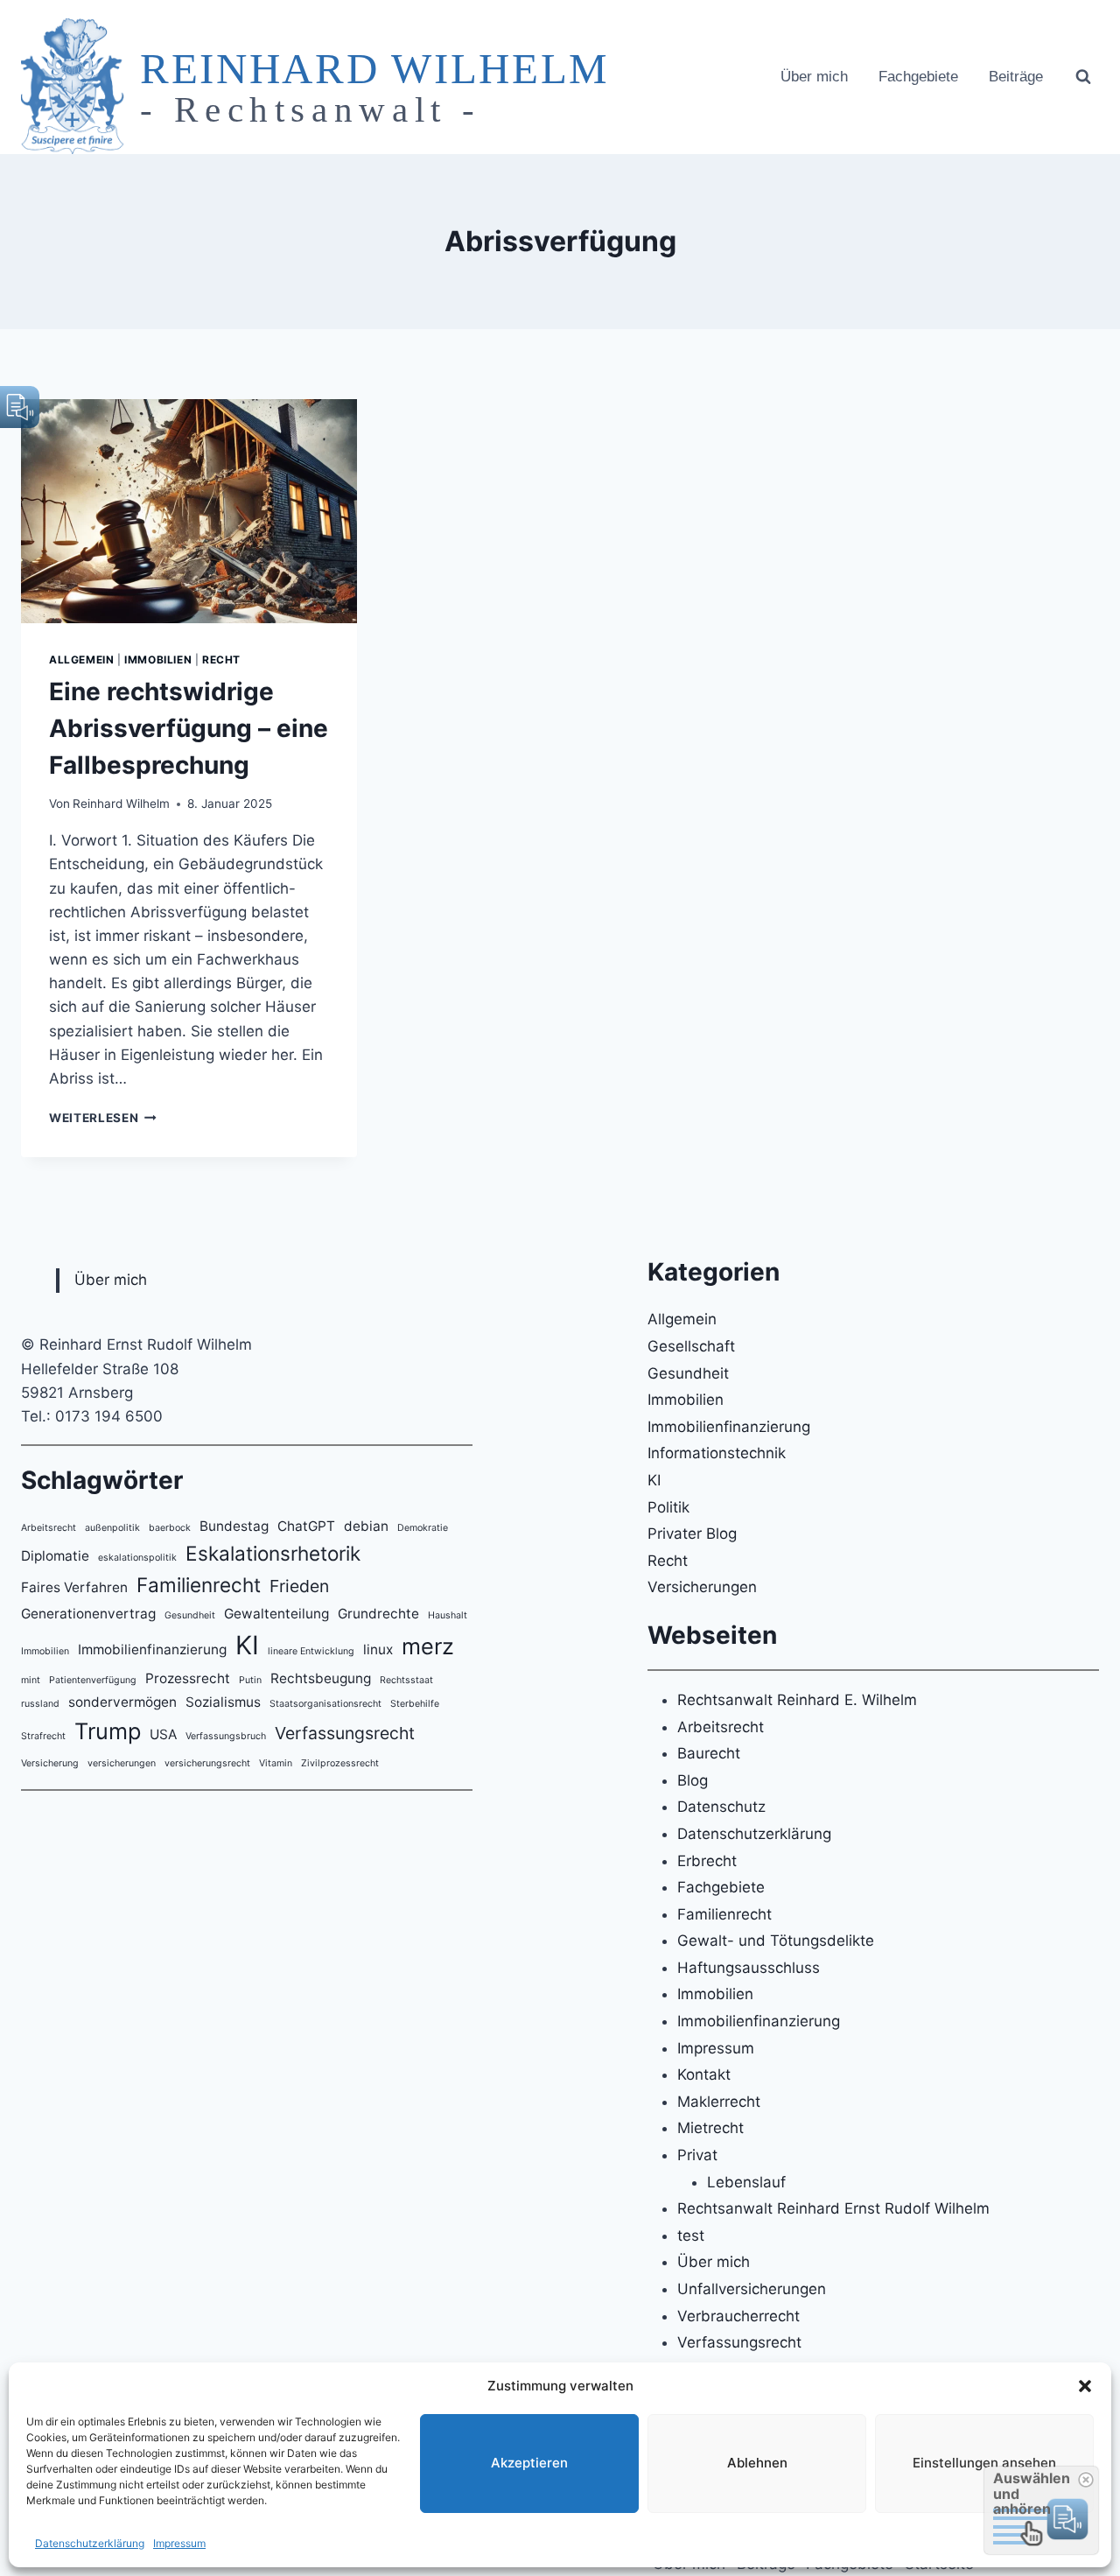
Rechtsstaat (406, 1680)
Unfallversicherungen (752, 2289)
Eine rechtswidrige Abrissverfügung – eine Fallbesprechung (189, 728)
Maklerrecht (719, 2102)
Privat (697, 2155)
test (691, 2236)
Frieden (299, 1586)
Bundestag (234, 1526)
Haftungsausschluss (749, 1968)
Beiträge (1016, 77)
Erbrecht (707, 1861)
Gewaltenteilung (276, 1614)
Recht (221, 660)
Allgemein (81, 660)
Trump (108, 1731)
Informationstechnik (717, 1453)
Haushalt (448, 1615)
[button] (1085, 2386)
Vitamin (276, 1763)
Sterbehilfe (415, 1704)
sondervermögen (122, 1702)
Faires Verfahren (74, 1587)
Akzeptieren (529, 2463)
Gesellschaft (691, 1346)
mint (31, 1680)
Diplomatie (55, 1556)
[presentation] (189, 511)
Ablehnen (757, 2463)
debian (366, 1526)
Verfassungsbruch (226, 1736)
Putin (250, 1680)
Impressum (179, 2543)
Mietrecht (710, 2128)
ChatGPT (306, 1526)
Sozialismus (223, 1702)
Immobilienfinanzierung (152, 1649)
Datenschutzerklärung (90, 2543)
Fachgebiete (918, 77)
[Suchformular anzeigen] (1083, 77)
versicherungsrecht (207, 1763)
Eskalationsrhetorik (273, 1553)
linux (378, 1649)
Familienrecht (199, 1585)
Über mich (814, 77)
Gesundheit (190, 1615)
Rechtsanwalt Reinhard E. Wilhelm (797, 1700)
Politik (668, 1507)
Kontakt (704, 2074)
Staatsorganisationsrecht (325, 1704)
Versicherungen (702, 1587)
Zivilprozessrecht (340, 1763)
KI (247, 1645)
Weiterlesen (103, 1118)
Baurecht (709, 1753)
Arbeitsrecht (49, 1528)
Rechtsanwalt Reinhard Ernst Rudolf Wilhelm (833, 2208)
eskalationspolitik (137, 1558)
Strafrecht (43, 1736)
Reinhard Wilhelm (121, 804)
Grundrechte (378, 1614)
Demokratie (423, 1528)
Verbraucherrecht (738, 2316)
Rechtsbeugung (321, 1678)
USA (163, 1734)
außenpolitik (112, 1528)
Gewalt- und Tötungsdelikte (776, 1941)
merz (428, 1646)
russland (40, 1704)
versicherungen (122, 1763)
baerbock (170, 1528)
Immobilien (158, 660)
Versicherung (50, 1763)
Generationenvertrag (88, 1614)
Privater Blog (692, 1534)
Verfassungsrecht (345, 1733)
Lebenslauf (746, 2182)
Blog (693, 1780)
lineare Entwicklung (311, 1651)
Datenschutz (721, 1807)
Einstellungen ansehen (984, 2463)
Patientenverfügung (93, 1680)
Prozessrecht (188, 1678)
